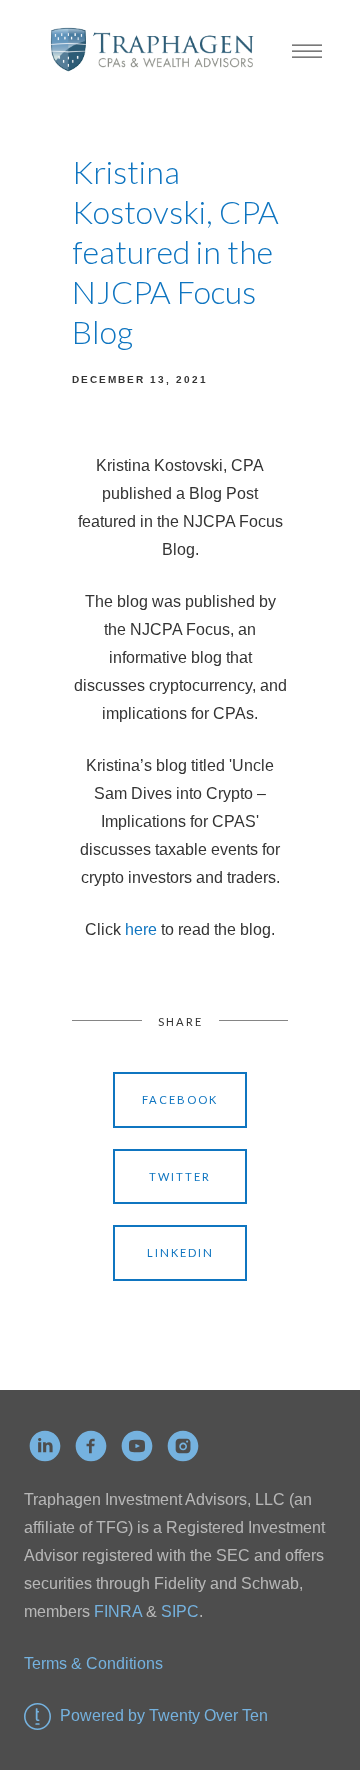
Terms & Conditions (93, 1663)
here (143, 929)
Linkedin (180, 1252)
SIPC (178, 1611)
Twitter (180, 1176)
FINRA (118, 1611)
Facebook (180, 1099)
